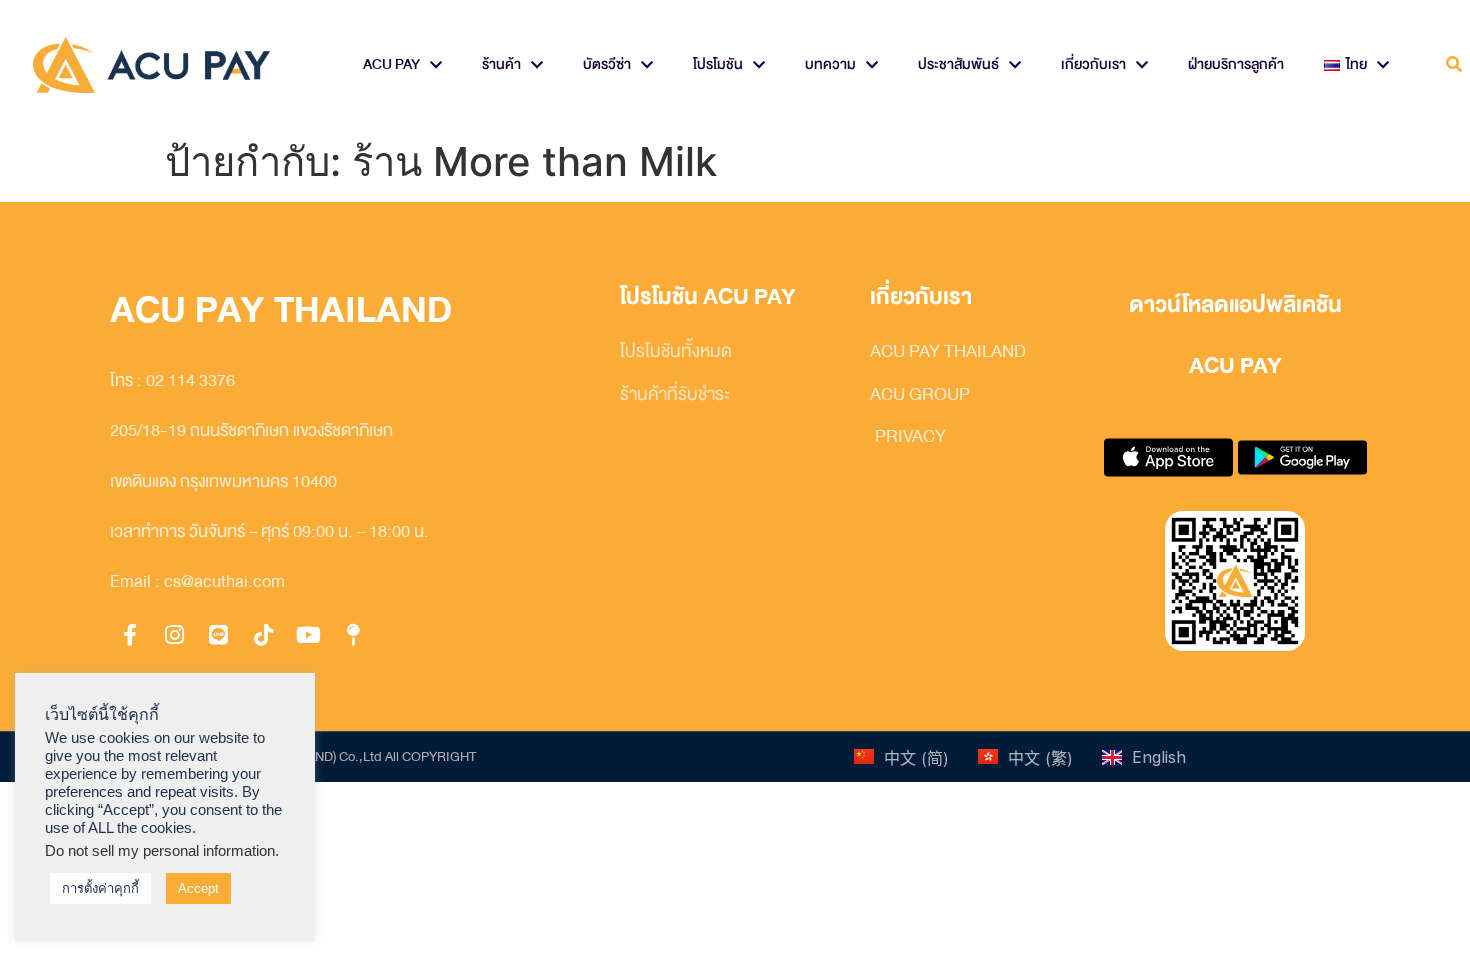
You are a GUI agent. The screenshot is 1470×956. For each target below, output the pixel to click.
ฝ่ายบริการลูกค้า (1236, 64)
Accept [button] (198, 888)
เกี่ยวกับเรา (1093, 64)
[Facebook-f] (130, 635)
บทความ (830, 64)
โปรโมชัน (718, 64)
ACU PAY (391, 64)
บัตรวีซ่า (607, 64)
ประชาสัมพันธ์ (958, 64)
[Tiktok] (264, 635)
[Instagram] (175, 635)
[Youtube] (308, 635)
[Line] (219, 635)
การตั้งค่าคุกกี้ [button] (100, 888)
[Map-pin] (353, 635)
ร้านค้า (501, 64)
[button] (1453, 65)
